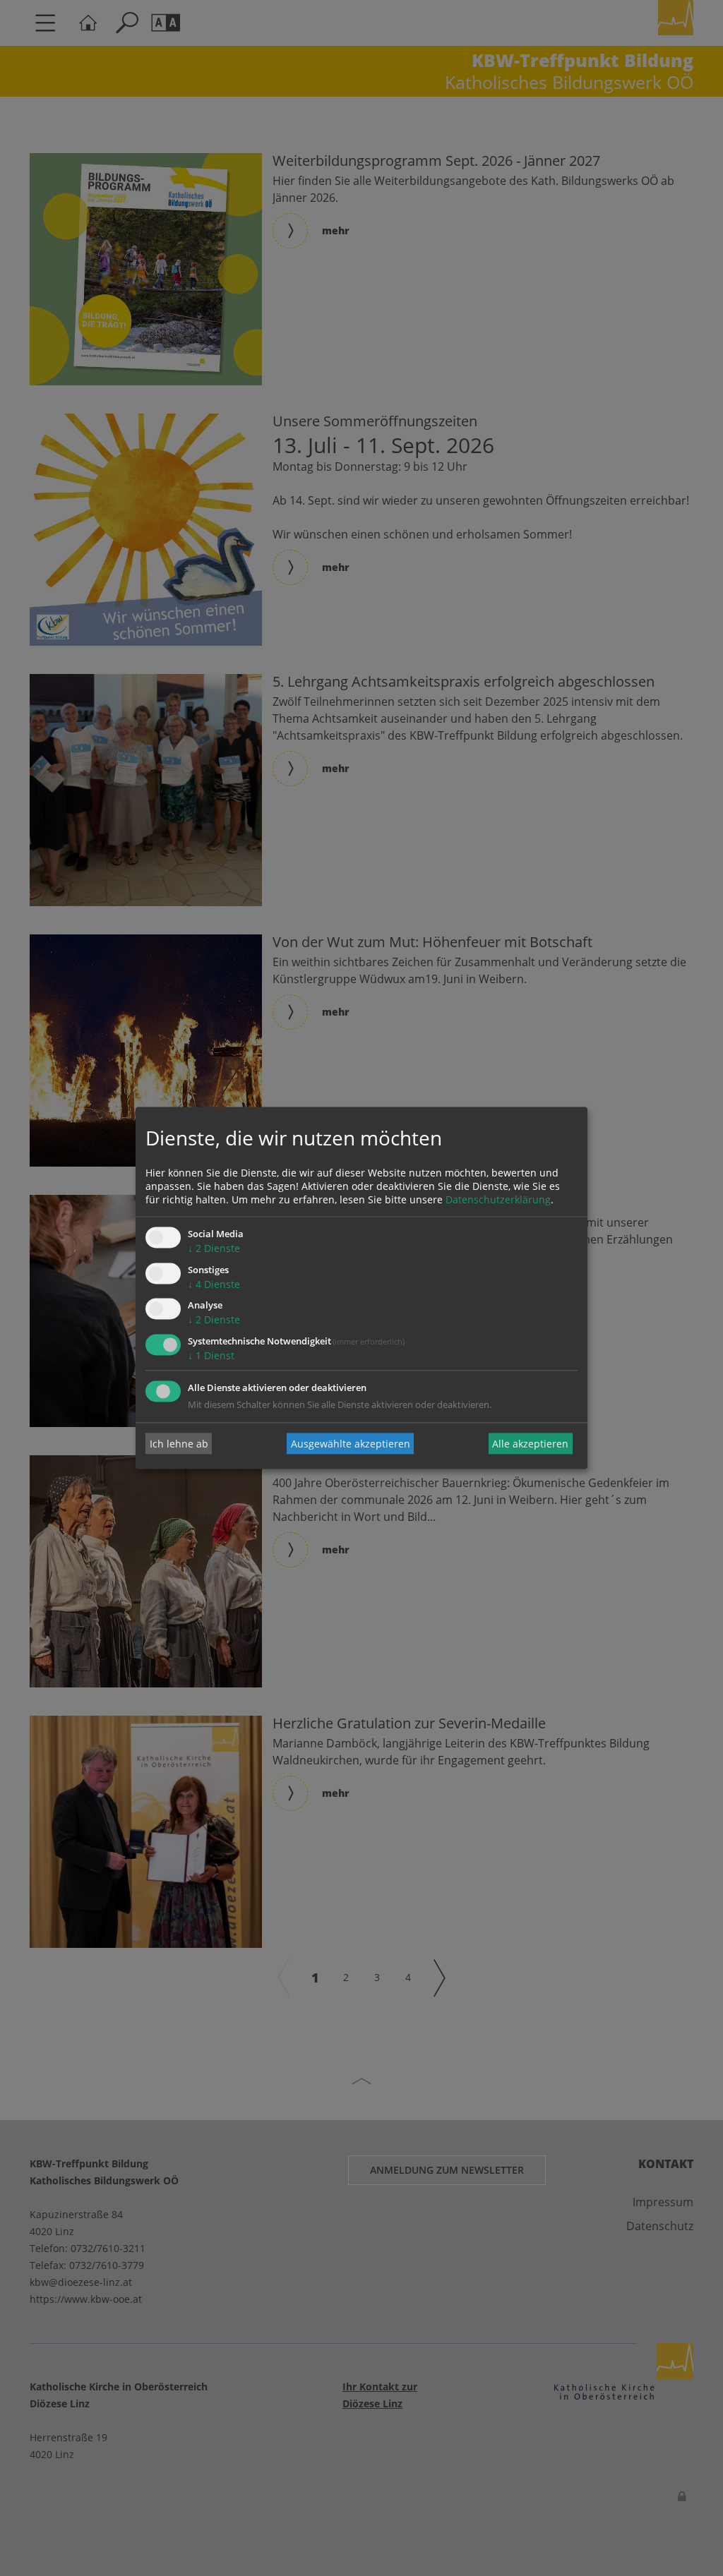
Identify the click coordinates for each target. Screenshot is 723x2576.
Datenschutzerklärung (498, 1199)
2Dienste (214, 1248)
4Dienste (214, 1284)
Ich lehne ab (179, 1444)
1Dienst (211, 1356)
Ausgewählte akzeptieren (351, 1444)
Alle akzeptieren (530, 1444)
